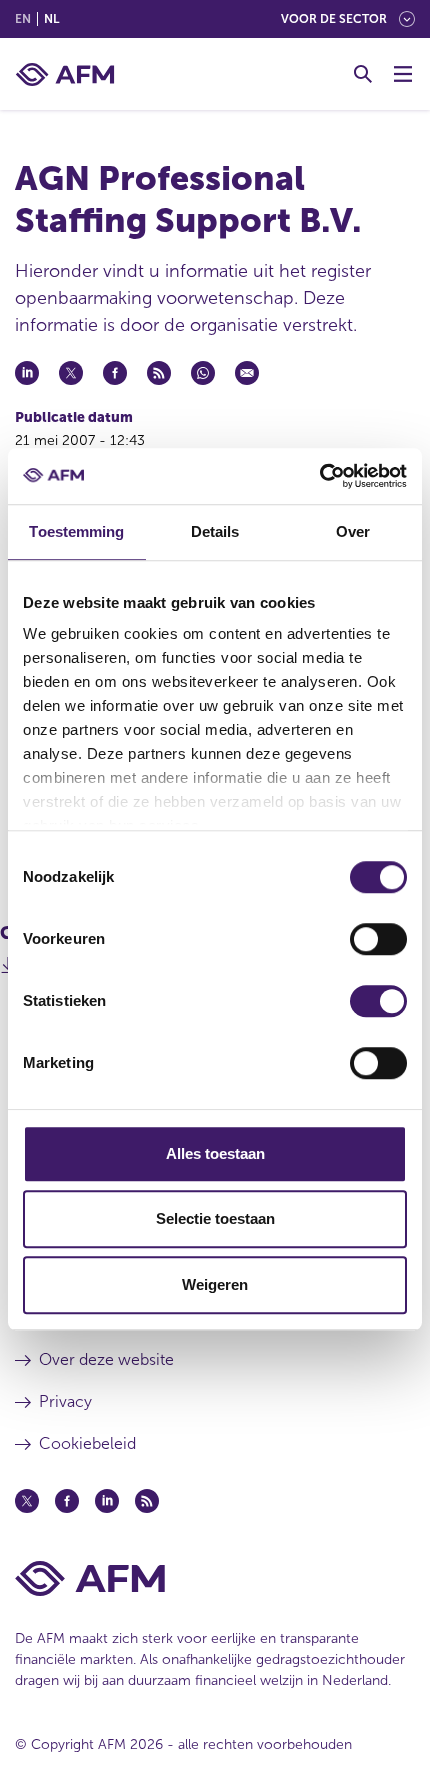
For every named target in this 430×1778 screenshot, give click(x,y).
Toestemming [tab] (76, 531)
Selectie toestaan (215, 1218)
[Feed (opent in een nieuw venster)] (147, 1501)
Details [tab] (215, 531)
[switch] (378, 939)
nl (51, 19)
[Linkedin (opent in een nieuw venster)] (107, 1501)
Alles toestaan (215, 1153)
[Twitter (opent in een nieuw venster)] (27, 1501)
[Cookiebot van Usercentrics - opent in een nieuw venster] (319, 476)
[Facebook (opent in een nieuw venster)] (67, 1501)
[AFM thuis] (65, 74)
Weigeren (215, 1284)
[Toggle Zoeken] (363, 74)
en (23, 19)
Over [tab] (353, 531)
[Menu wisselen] (403, 74)
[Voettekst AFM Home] (215, 1578)
